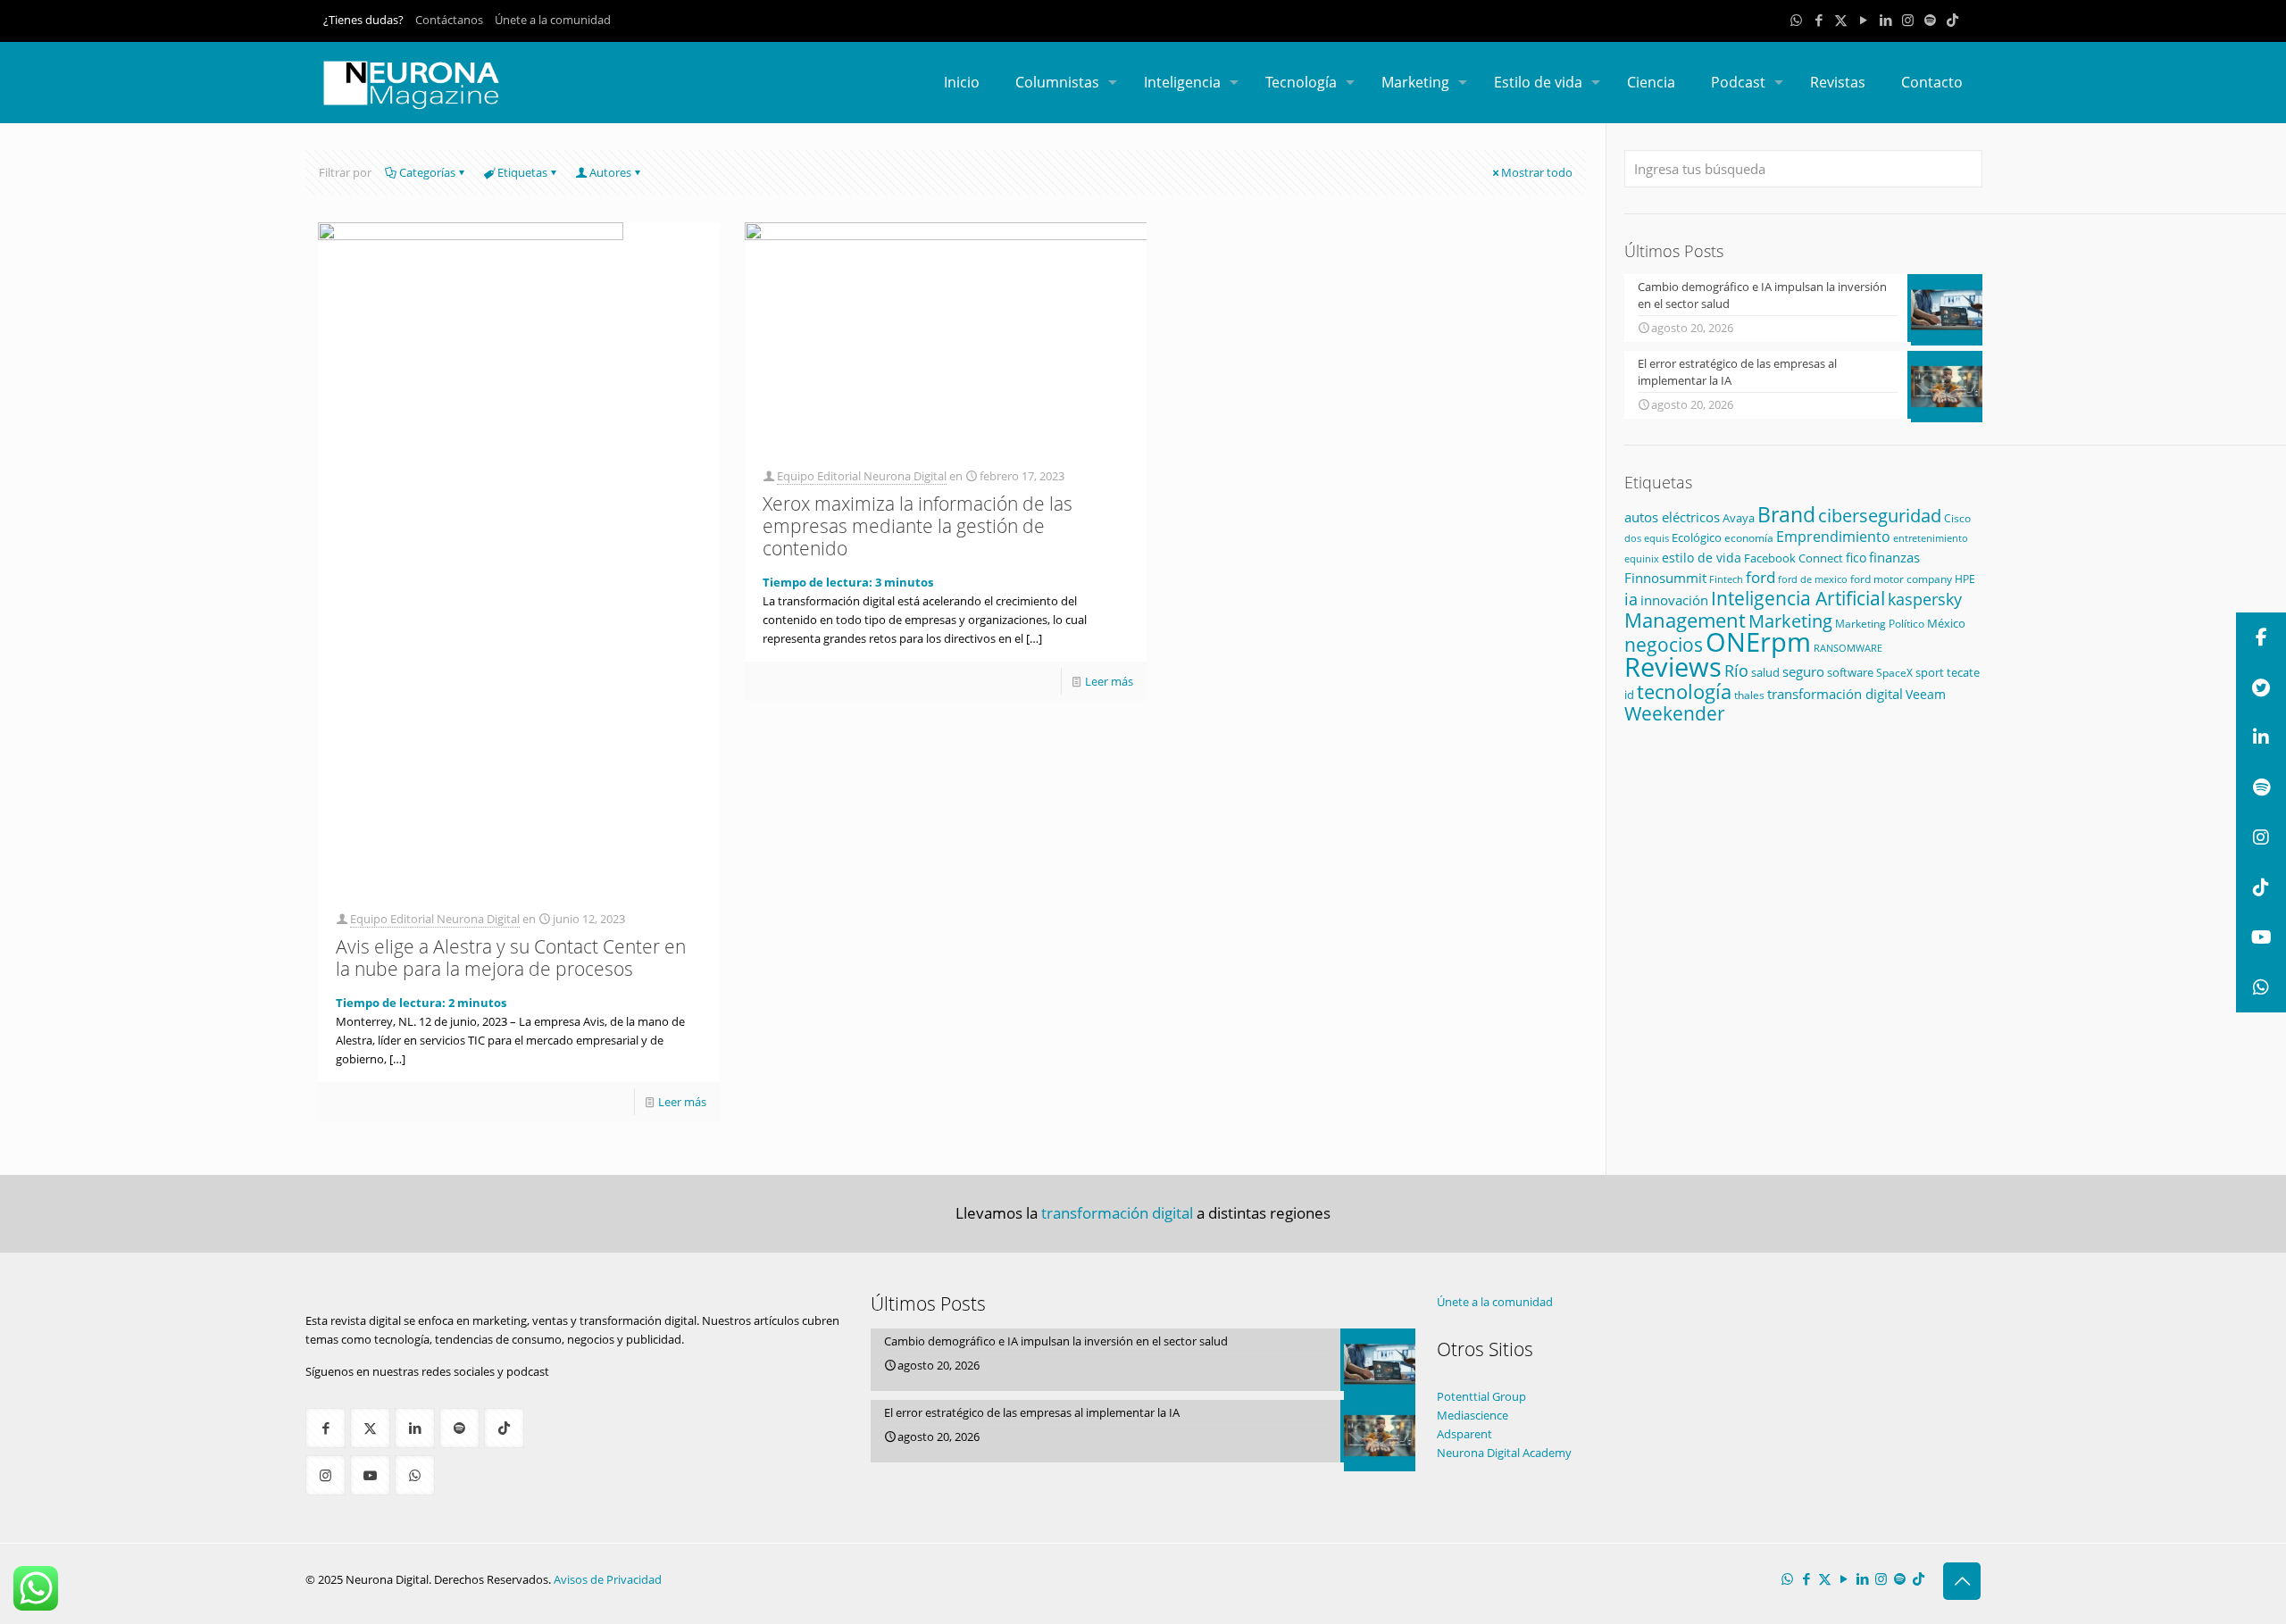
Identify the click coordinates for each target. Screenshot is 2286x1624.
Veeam (1926, 694)
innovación (1674, 600)
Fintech (1726, 579)
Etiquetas (522, 172)
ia (1631, 599)
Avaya (1739, 518)
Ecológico (1697, 537)
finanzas (1894, 557)
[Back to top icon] (1962, 1581)
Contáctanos (449, 20)
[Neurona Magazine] (412, 82)
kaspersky (1925, 599)
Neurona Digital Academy (1504, 1453)
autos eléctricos (1672, 517)
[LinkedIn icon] (1886, 20)
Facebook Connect (1794, 558)
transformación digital (1835, 694)
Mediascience (1473, 1415)
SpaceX (1894, 673)
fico (1856, 558)
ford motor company (1901, 579)
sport (1930, 672)
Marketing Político (1880, 624)
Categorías (427, 172)
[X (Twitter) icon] (1841, 20)
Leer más (682, 1102)
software (1850, 672)
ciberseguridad (1880, 516)
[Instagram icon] (1908, 20)
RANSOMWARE (1848, 648)
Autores (610, 172)
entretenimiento (1931, 538)
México (1946, 623)
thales (1749, 695)
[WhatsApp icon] (1796, 20)
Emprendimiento (1833, 537)
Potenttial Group (1481, 1396)
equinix (1642, 558)
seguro (1803, 671)
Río (1736, 670)
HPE (1965, 579)
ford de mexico (1813, 579)
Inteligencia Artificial (1798, 598)
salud (1765, 673)
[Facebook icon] (1819, 20)
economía (1749, 537)
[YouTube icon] (1863, 20)
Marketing (1790, 621)
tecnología (1684, 691)
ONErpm (1758, 642)
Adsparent (1464, 1434)
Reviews (1673, 666)
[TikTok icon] (1952, 20)
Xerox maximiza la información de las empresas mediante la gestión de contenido (918, 526)
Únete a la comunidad (553, 20)
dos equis (1647, 538)
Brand (1786, 515)
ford (1760, 577)
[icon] (1930, 20)
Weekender (1675, 713)
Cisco (1957, 518)
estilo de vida (1702, 558)
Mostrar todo (1537, 172)
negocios (1664, 645)
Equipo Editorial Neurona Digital (435, 919)
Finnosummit (1665, 578)
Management (1685, 620)
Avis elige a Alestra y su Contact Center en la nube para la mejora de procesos (511, 958)
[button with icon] (325, 1428)
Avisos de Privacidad (608, 1579)
